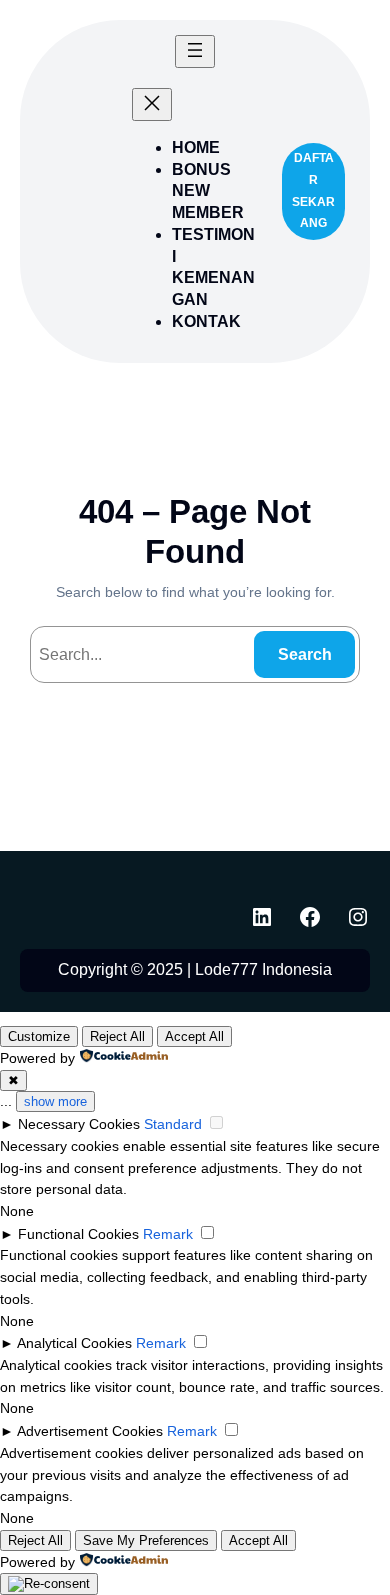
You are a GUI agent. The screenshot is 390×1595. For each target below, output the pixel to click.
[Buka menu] (195, 51)
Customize (39, 1036)
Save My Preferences (146, 1540)
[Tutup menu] (152, 104)
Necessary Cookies (79, 1124)
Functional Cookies (78, 1234)
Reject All (117, 1036)
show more (55, 1101)
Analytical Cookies (74, 1343)
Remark (168, 1234)
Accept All (194, 1036)
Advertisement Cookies (90, 1431)
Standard (173, 1124)
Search (305, 654)
